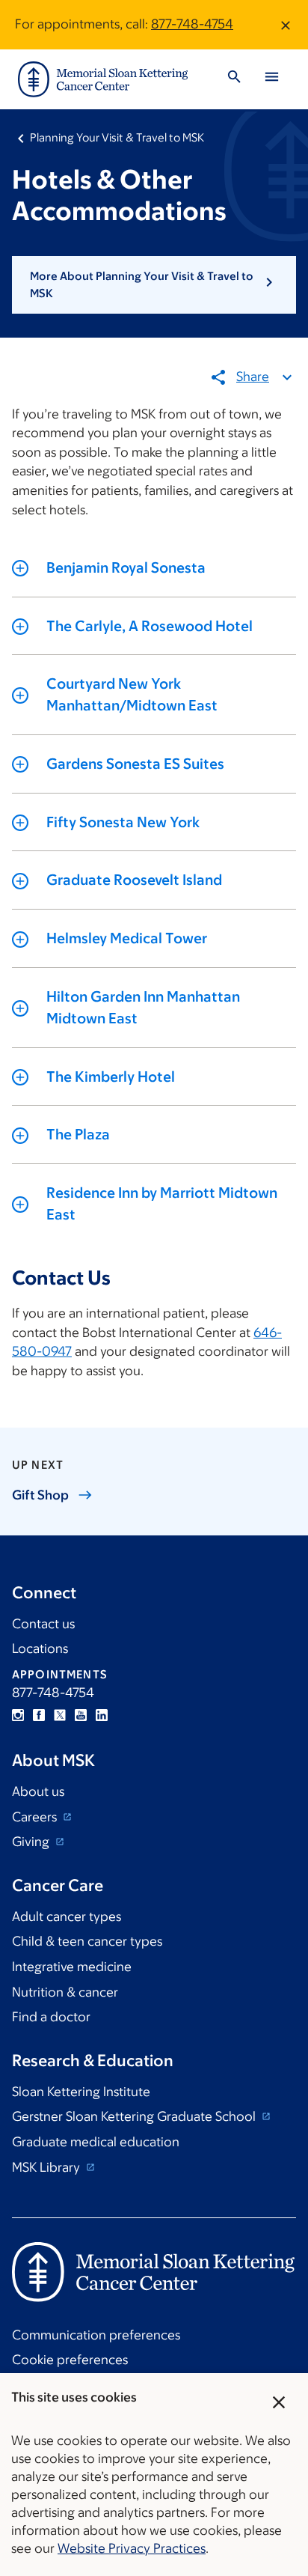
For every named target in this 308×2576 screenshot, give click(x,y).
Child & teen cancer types (87, 1941)
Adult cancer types (67, 1916)
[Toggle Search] (234, 79)
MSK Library (47, 2167)
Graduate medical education (96, 2142)
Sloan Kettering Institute (81, 2092)
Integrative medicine (72, 1967)
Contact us (43, 1624)
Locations (40, 1648)
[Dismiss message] (286, 25)
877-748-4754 (192, 24)
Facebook (39, 1715)
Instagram (18, 1715)
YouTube (81, 1715)
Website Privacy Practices (132, 2548)
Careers (36, 1817)
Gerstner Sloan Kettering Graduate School (135, 2116)
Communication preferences (96, 2335)
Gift (40, 1495)
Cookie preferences (70, 2360)
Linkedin (102, 1715)
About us (38, 1791)
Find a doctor (51, 2017)
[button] (154, 285)
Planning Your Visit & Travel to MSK (117, 137)
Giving (32, 1842)
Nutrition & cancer (65, 1992)
